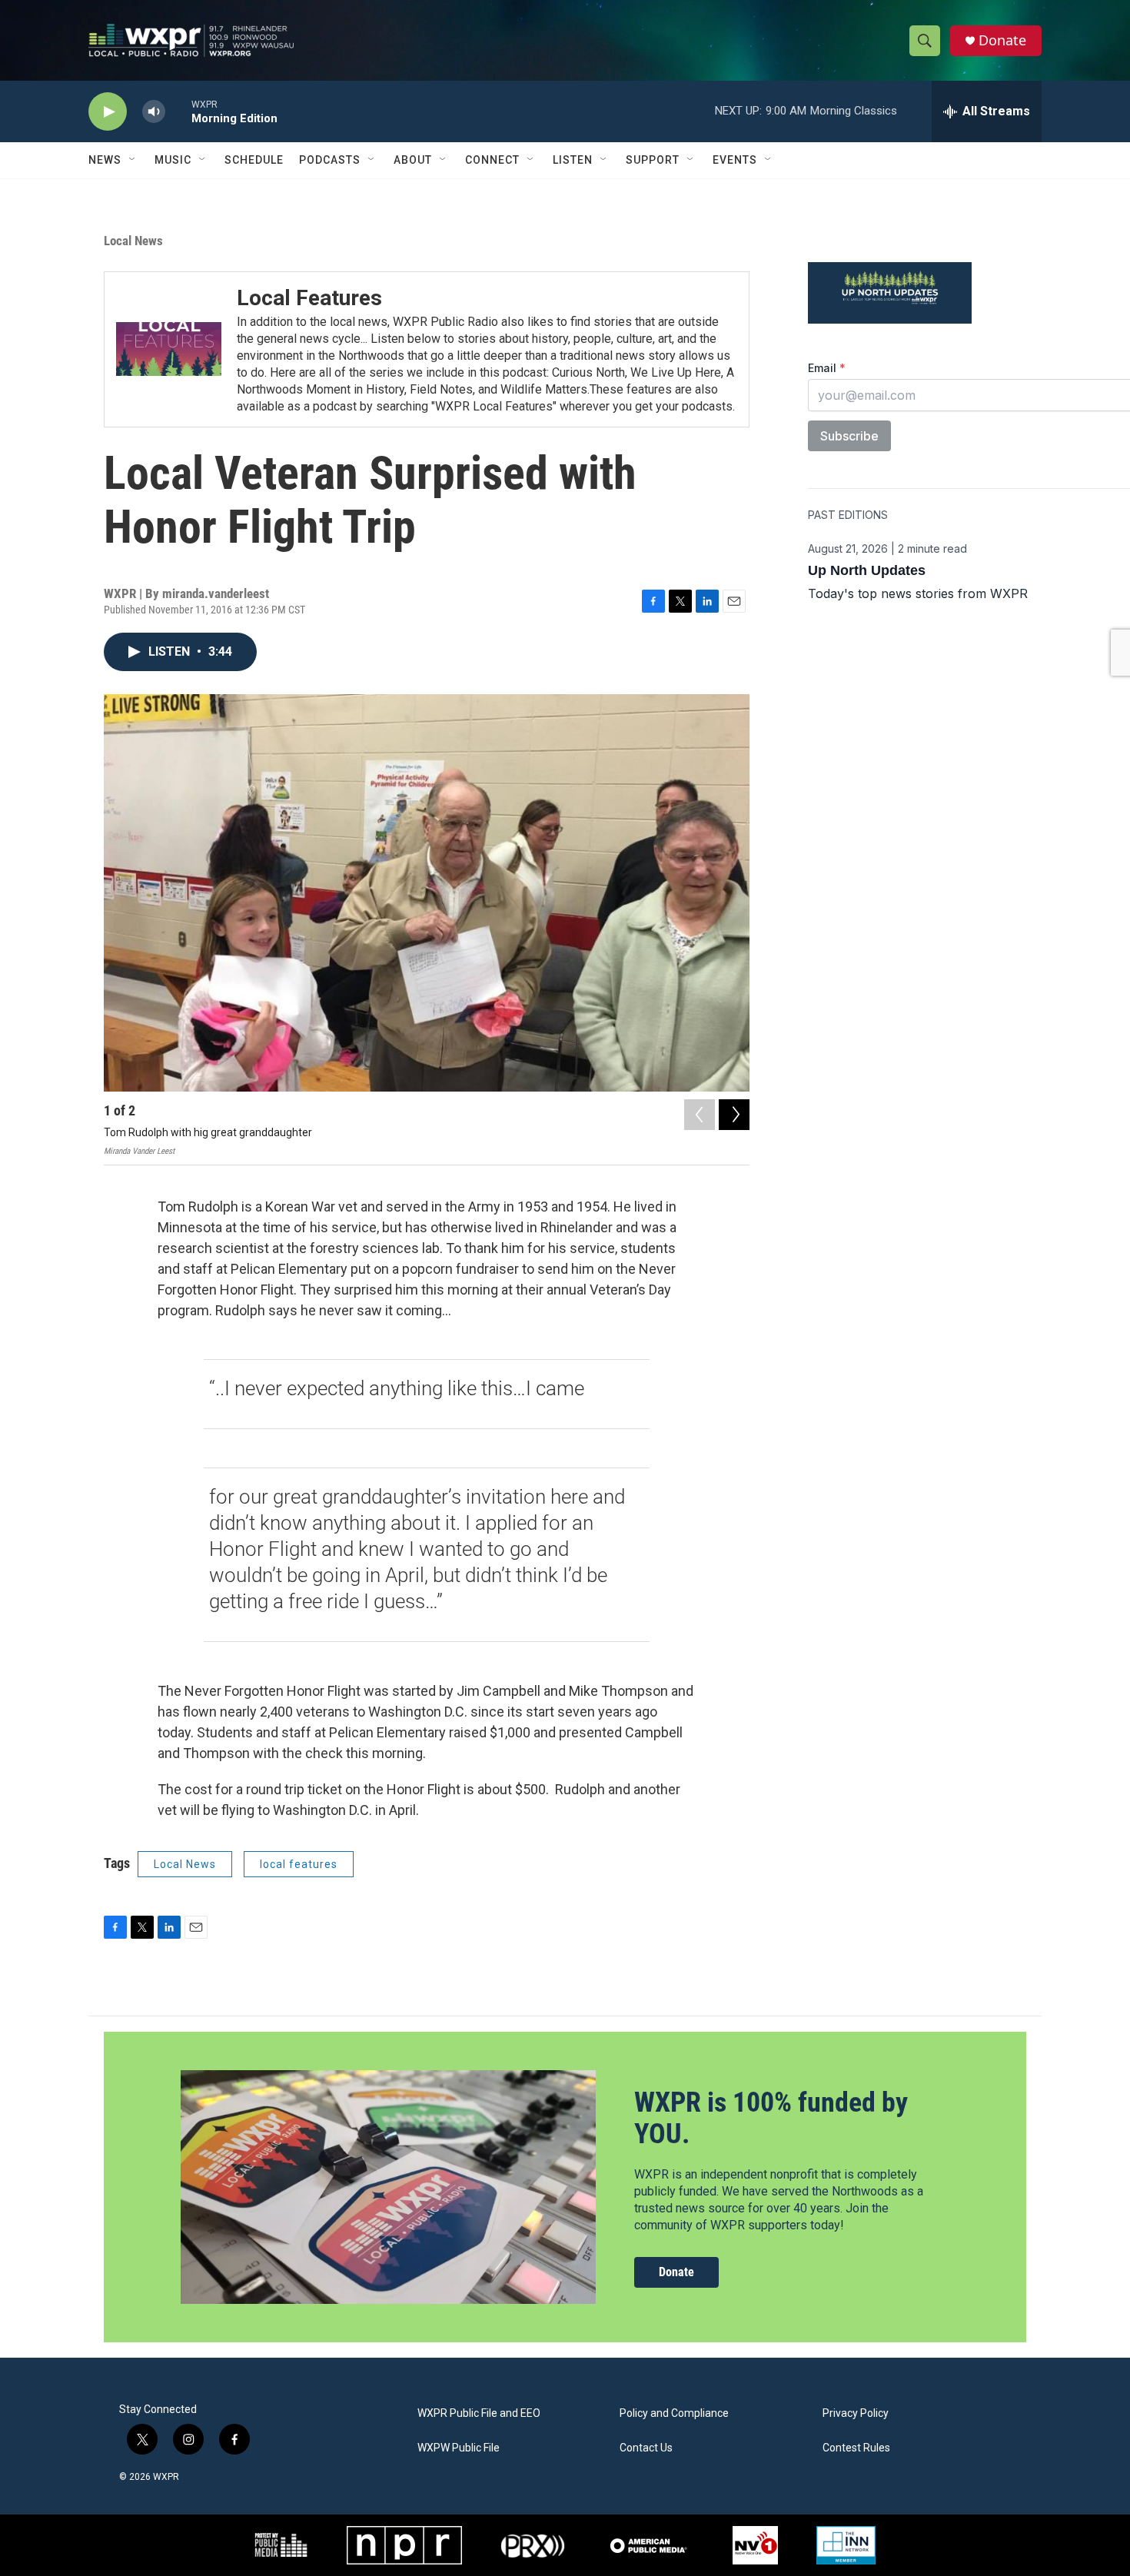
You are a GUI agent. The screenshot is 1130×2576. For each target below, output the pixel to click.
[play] (108, 112)
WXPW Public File (459, 2448)
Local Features (309, 298)
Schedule (254, 160)
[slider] (178, 111)
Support (653, 160)
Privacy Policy (856, 2413)
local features (299, 1864)
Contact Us (646, 2448)
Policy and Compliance (674, 2413)
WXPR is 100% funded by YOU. (771, 2118)
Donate (1002, 40)
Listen (573, 160)
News (105, 160)
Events (735, 160)
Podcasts (330, 160)
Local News (133, 241)
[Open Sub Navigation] (133, 160)
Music (173, 160)
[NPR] (404, 2545)
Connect (492, 160)
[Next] (734, 1115)
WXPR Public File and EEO (479, 2413)
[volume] (154, 112)
